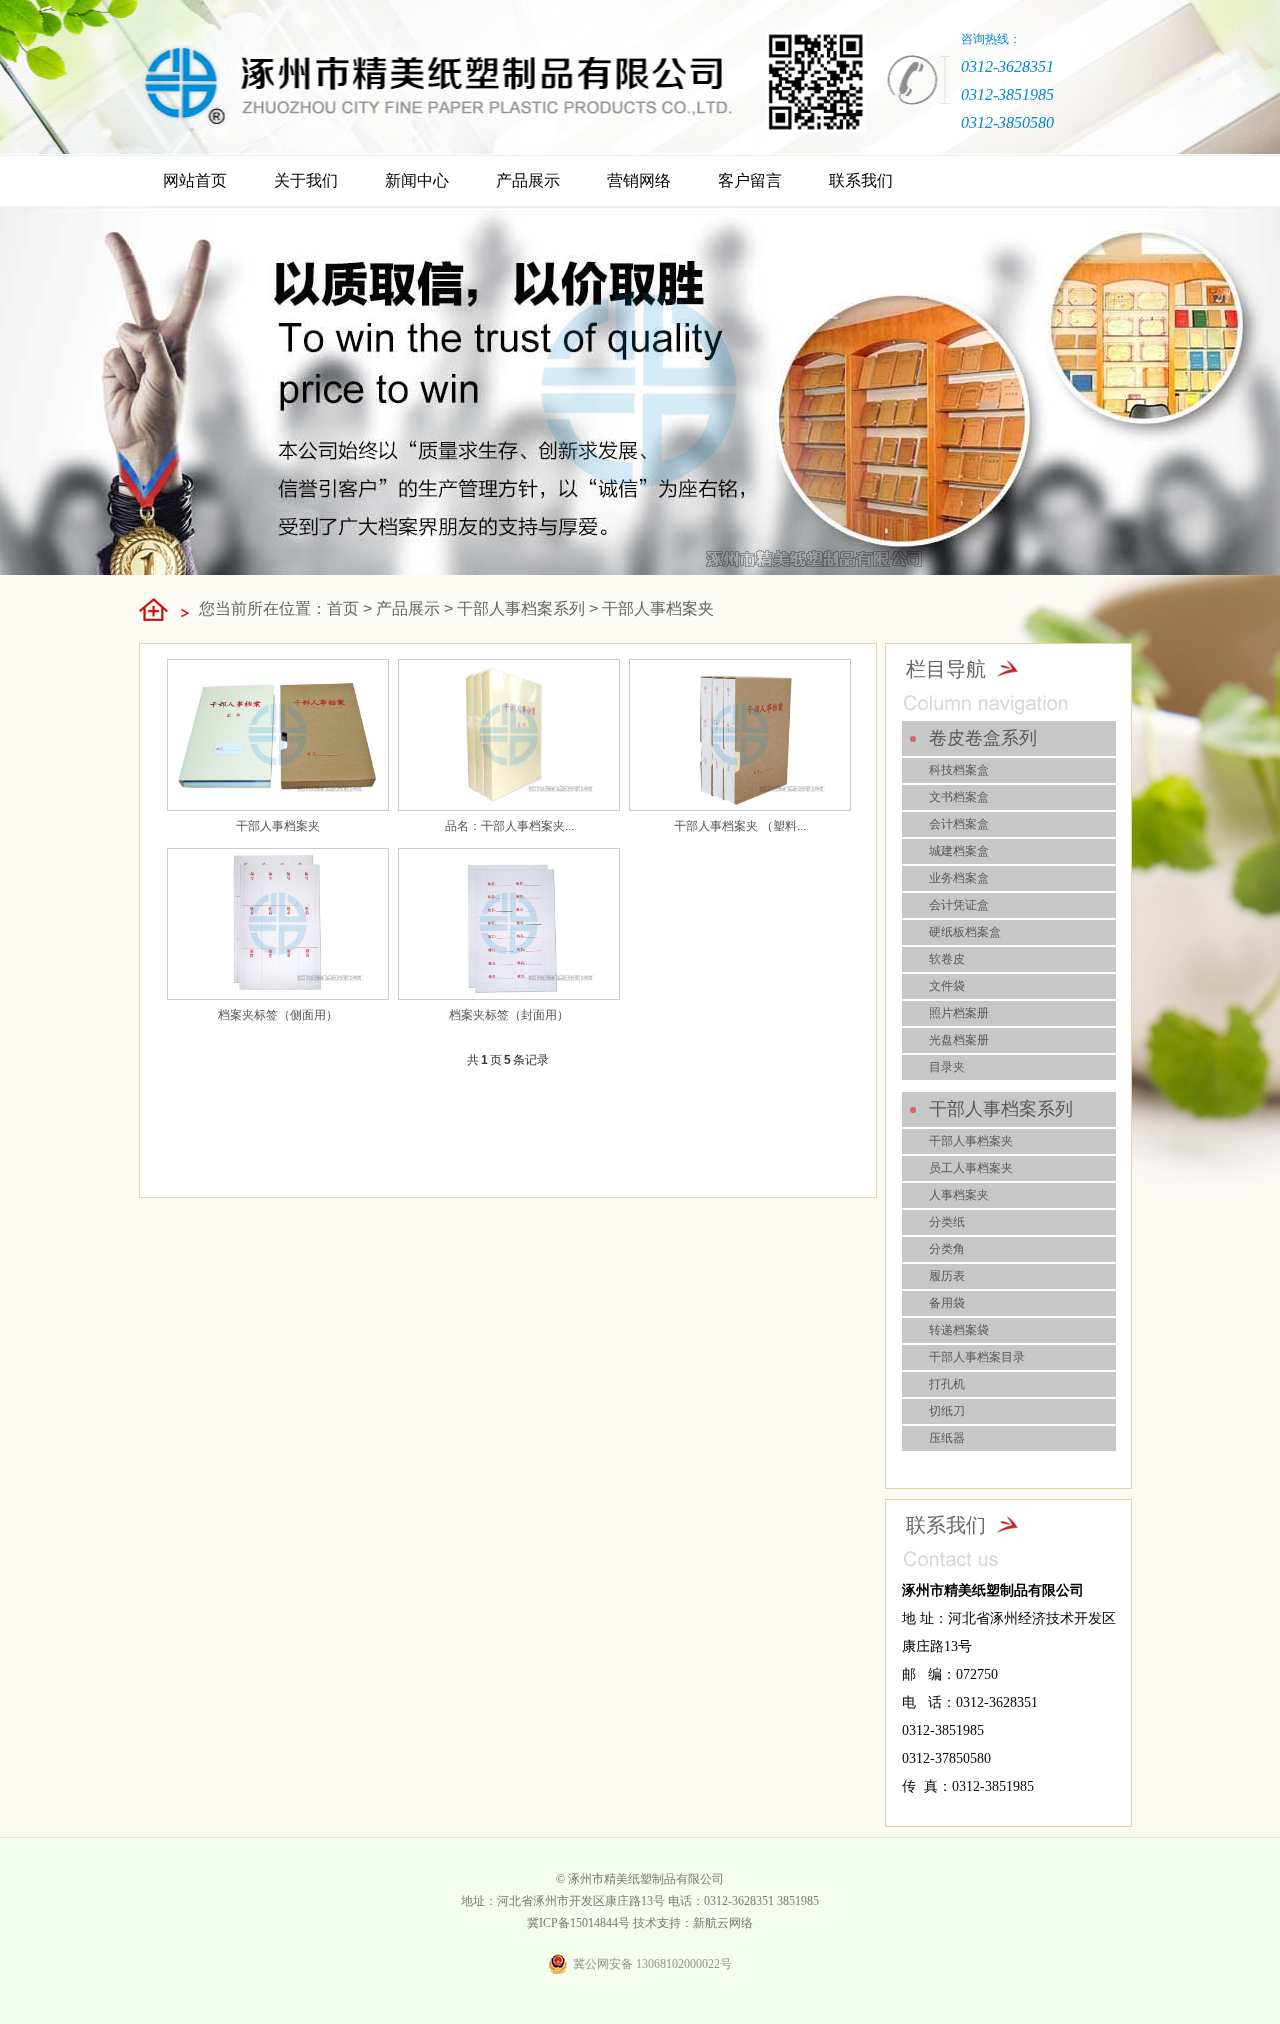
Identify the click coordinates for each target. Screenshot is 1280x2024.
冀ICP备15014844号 (578, 1923)
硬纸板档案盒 (965, 932)
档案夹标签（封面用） (509, 1015)
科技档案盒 (959, 770)
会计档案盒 (959, 824)
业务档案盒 (959, 878)
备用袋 (947, 1303)
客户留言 (750, 180)
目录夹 (947, 1067)
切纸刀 (947, 1411)
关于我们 (306, 180)
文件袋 (947, 986)
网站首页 (195, 180)
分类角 (947, 1249)
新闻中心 (417, 180)
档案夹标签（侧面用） (278, 1015)
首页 (343, 608)
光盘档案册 (959, 1040)
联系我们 (861, 180)
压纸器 (947, 1438)
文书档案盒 (959, 797)
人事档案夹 (959, 1195)
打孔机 (947, 1384)
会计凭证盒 (959, 905)
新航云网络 (723, 1923)
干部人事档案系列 (521, 608)
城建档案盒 (959, 851)
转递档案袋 (959, 1330)
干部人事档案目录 (977, 1357)
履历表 (947, 1276)
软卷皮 (947, 959)
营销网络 (639, 180)
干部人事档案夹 (658, 608)
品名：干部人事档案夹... (509, 826)
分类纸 (947, 1222)
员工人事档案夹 (971, 1168)
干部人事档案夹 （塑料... (740, 826)
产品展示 (528, 180)
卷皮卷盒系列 (983, 738)
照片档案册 (959, 1013)
